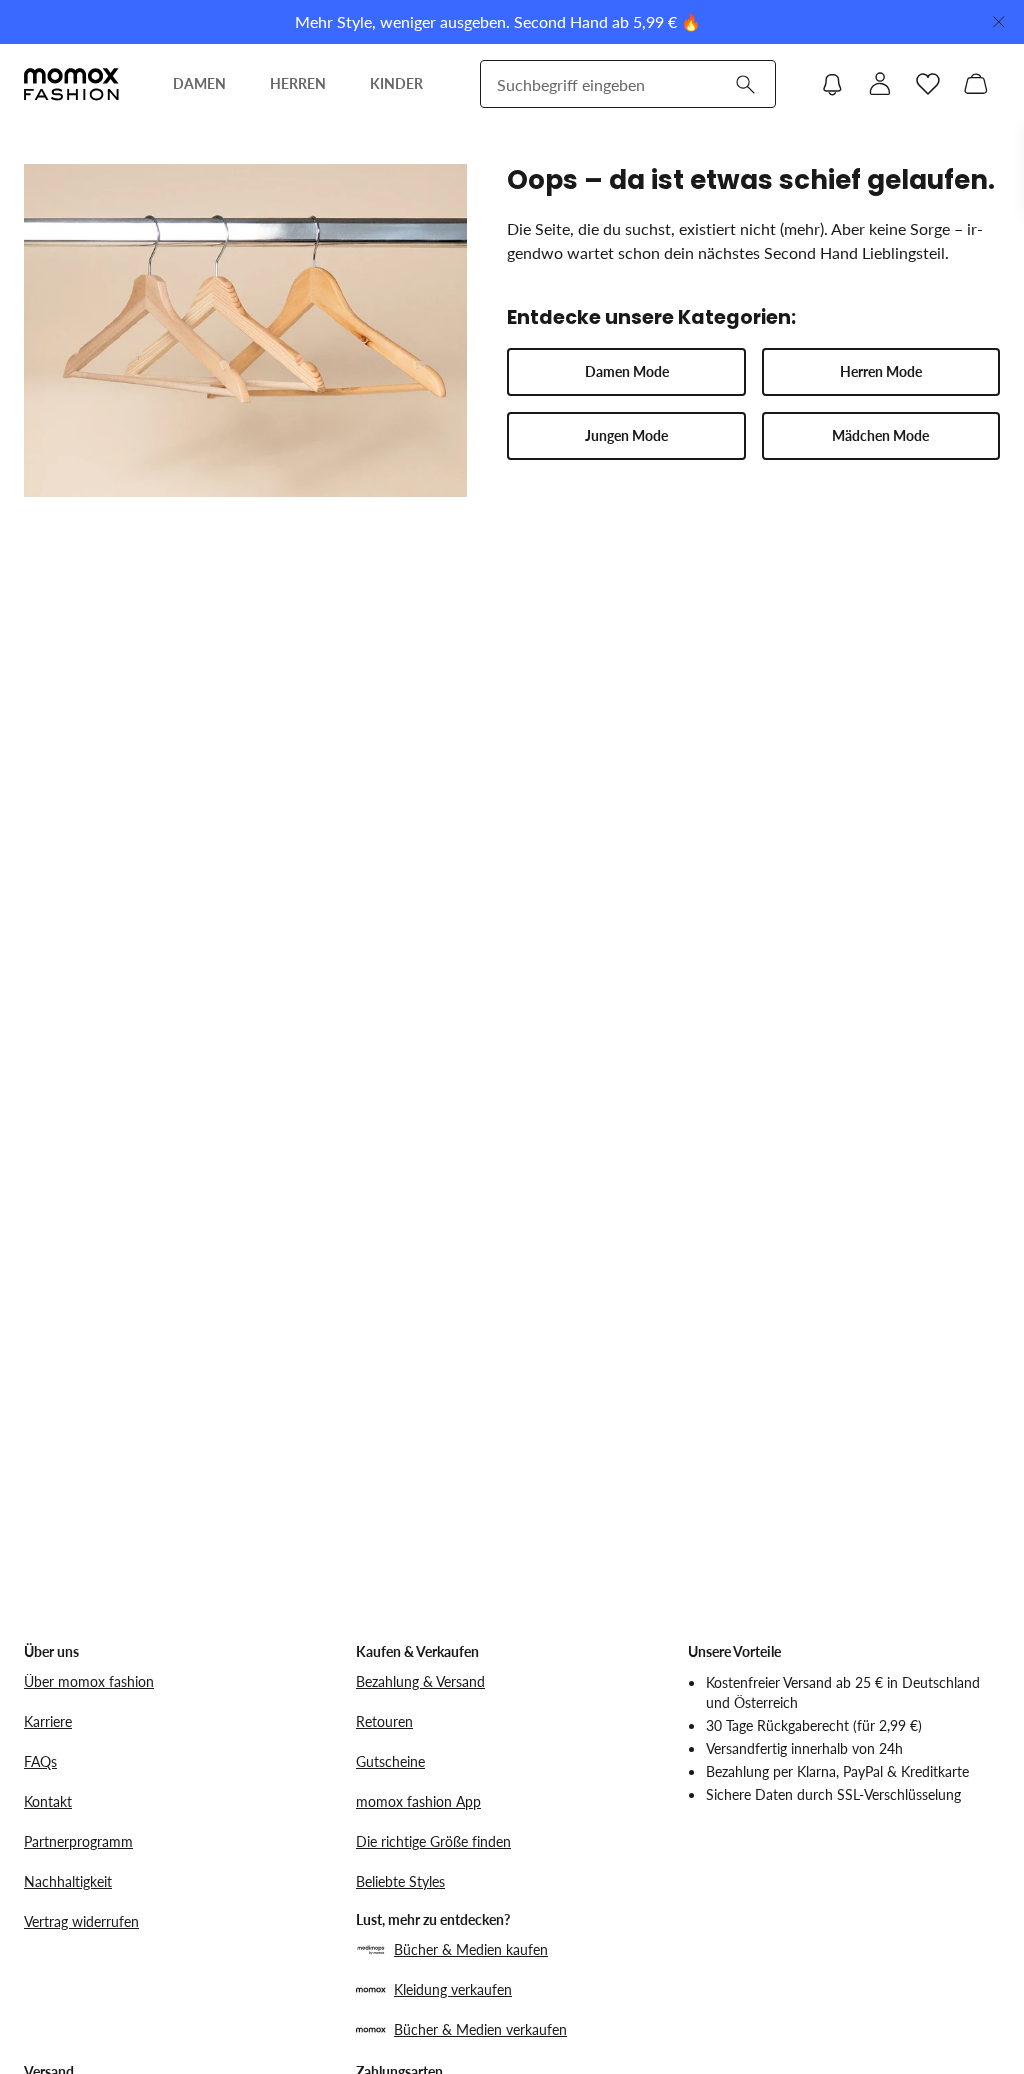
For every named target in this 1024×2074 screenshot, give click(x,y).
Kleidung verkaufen (453, 1989)
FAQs (40, 1761)
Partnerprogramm (78, 1841)
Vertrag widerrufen (81, 1921)
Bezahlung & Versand (420, 1681)
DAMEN (199, 83)
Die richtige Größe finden (433, 1841)
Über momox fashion (89, 1681)
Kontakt (48, 1801)
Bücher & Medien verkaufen (480, 2029)
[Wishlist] (928, 84)
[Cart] (976, 84)
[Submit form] (745, 84)
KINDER (396, 83)
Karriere (48, 1721)
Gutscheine (390, 1761)
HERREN (298, 83)
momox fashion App (418, 1801)
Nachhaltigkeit (68, 1881)
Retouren (384, 1721)
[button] (626, 372)
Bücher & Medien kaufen (471, 1949)
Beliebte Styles (400, 1881)
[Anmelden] (880, 84)
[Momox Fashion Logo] (71, 84)
